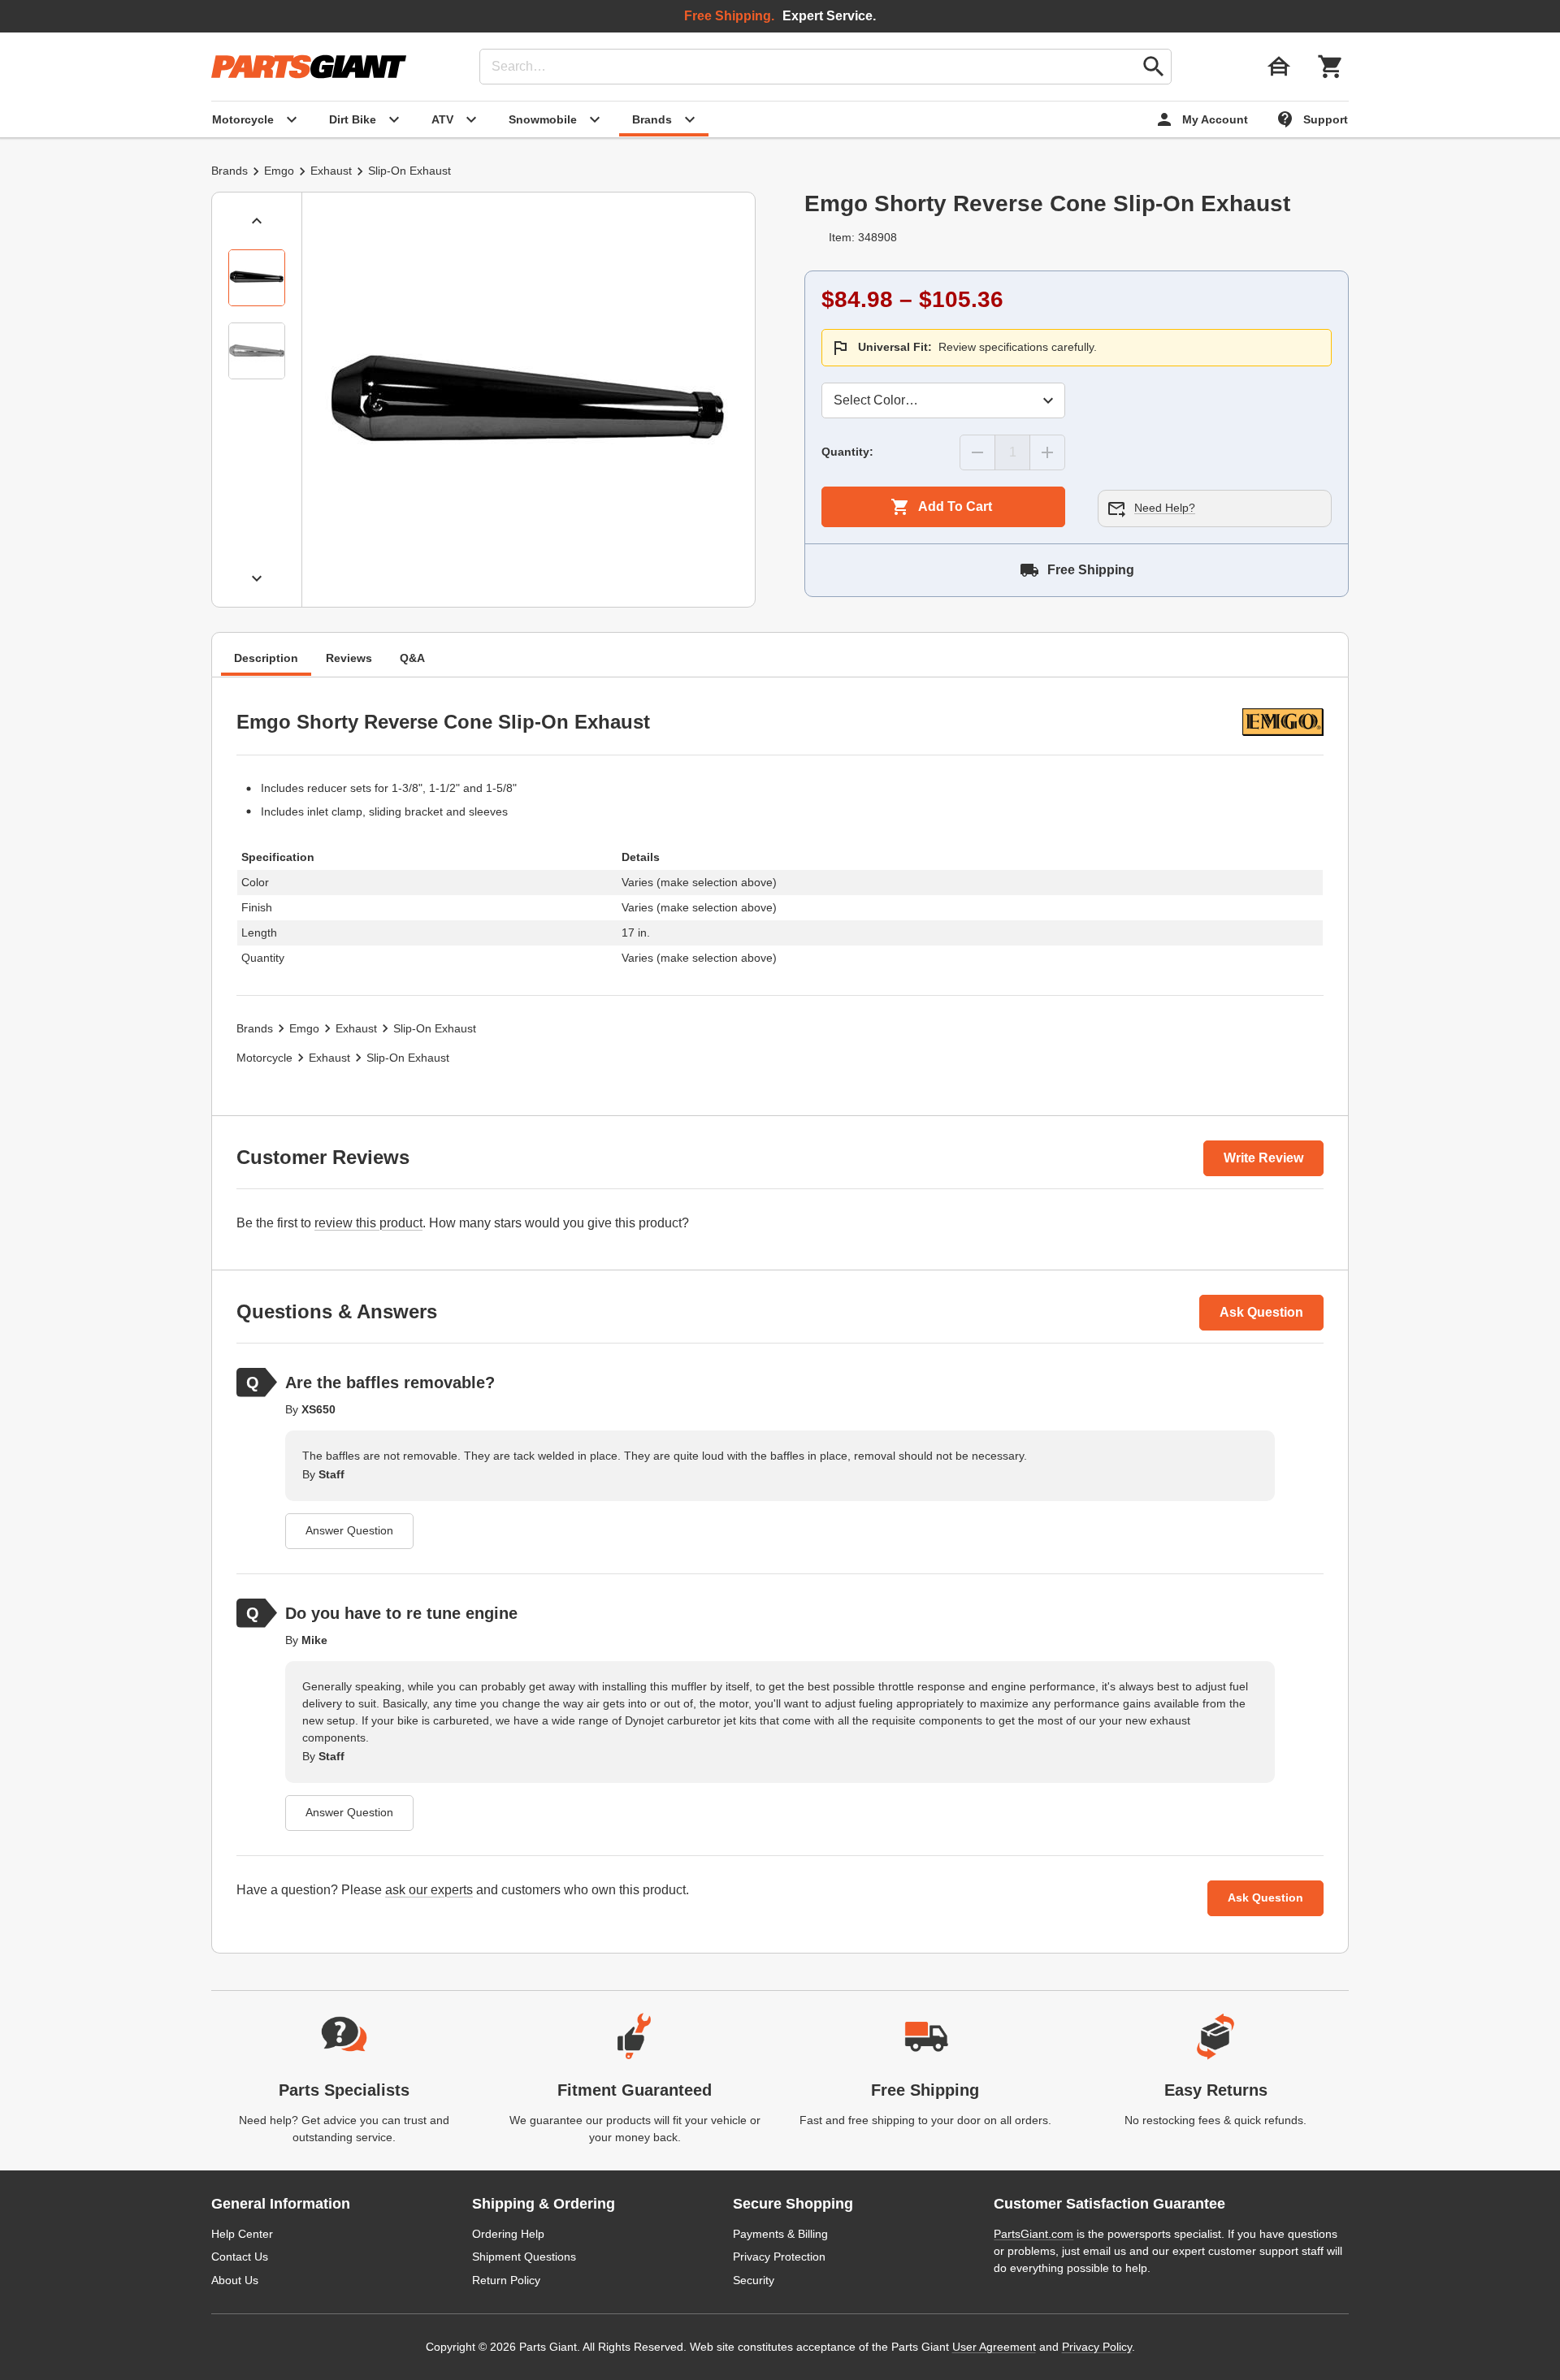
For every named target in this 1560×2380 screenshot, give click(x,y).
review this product (368, 1223)
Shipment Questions (524, 2257)
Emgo (279, 171)
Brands (230, 171)
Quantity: (847, 452)
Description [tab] (266, 659)
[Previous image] (257, 221)
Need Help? (1165, 508)
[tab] (257, 278)
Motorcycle (264, 1058)
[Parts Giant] (309, 67)
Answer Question (349, 1530)
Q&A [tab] (412, 659)
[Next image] (257, 578)
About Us (235, 2280)
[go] (1154, 67)
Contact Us (240, 2257)
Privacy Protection (779, 2257)
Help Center (242, 2234)
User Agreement (994, 2347)
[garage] (1279, 67)
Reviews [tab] (349, 659)
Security (754, 2280)
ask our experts (429, 1890)
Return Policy (506, 2280)
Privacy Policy (1097, 2347)
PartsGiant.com (1033, 2234)
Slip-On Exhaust (409, 171)
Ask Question (1261, 1312)
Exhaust (331, 171)
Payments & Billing (780, 2234)
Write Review (1263, 1158)
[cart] (1331, 67)
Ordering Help (508, 2234)
